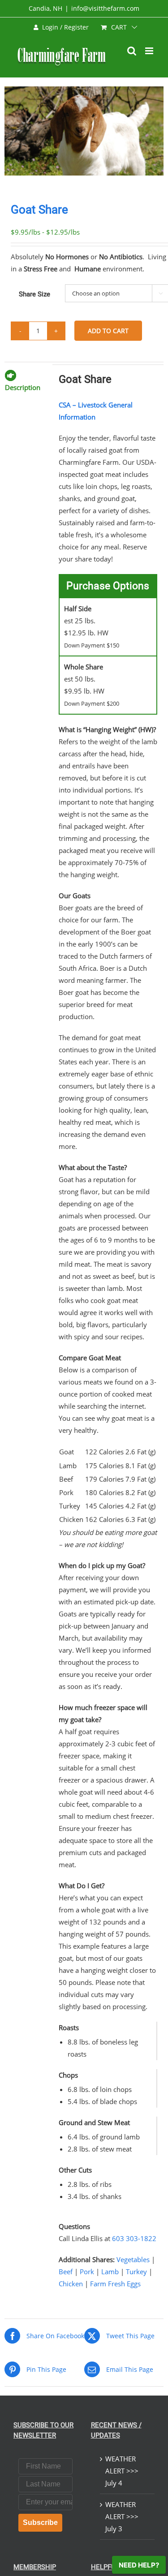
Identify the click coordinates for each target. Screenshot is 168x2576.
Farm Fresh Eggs (115, 2284)
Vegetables (133, 2259)
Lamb (110, 2272)
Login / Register (65, 27)
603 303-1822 (134, 2238)
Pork (87, 2272)
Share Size (34, 294)
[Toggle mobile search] (132, 51)
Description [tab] (23, 387)
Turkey (136, 2272)
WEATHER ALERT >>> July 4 (122, 2471)
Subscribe (40, 2522)
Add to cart (108, 331)
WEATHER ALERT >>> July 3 (122, 2516)
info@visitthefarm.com (105, 8)
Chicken (71, 2284)
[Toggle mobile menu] (150, 51)
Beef (66, 2272)
